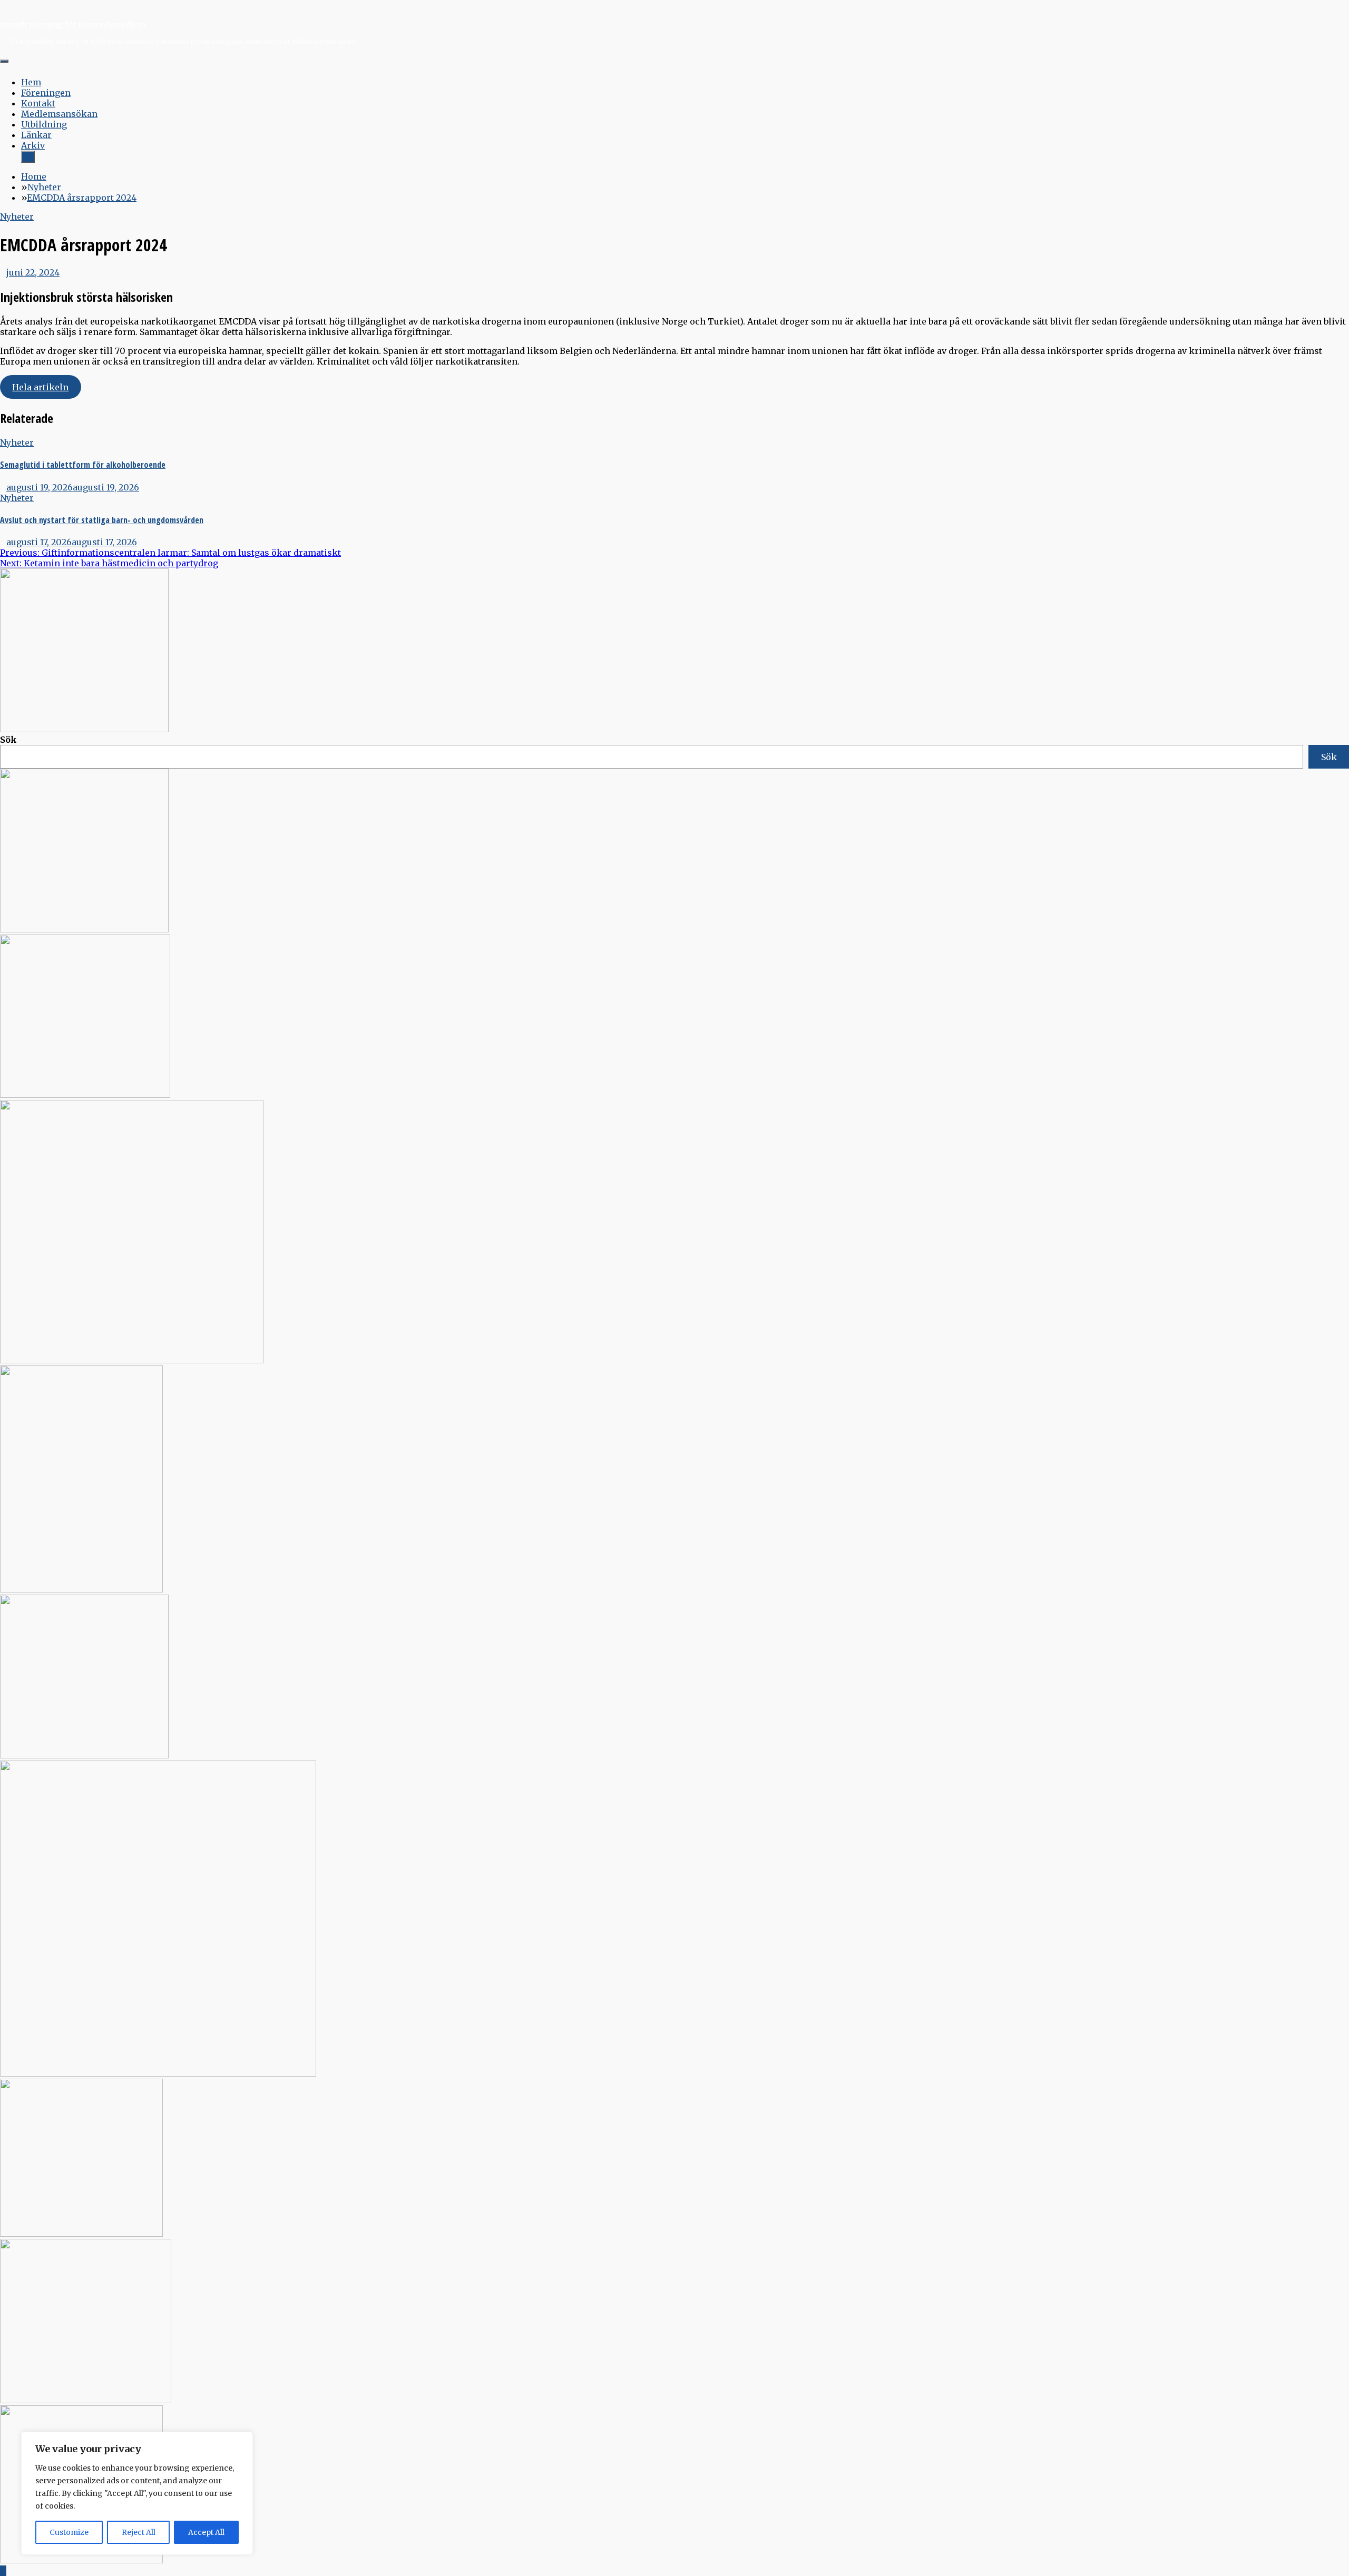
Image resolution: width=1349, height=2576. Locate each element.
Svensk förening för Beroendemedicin (73, 25)
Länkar (36, 135)
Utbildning (44, 124)
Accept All (206, 2532)
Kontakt (38, 103)
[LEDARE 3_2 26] (84, 1755)
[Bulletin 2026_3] (81, 1589)
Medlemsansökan (59, 114)
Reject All (139, 2532)
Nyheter (17, 217)
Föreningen (46, 93)
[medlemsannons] (81, 2560)
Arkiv (33, 145)
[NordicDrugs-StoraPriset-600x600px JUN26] (158, 2073)
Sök (8, 740)
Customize (69, 2532)
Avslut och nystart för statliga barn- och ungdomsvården (102, 520)
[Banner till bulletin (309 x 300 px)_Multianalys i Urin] (81, 2234)
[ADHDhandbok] (86, 2400)
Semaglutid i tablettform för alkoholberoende (83, 465)
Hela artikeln (40, 387)
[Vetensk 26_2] (84, 729)
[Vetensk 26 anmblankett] (84, 929)
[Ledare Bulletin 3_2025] (132, 1360)
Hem (31, 82)
